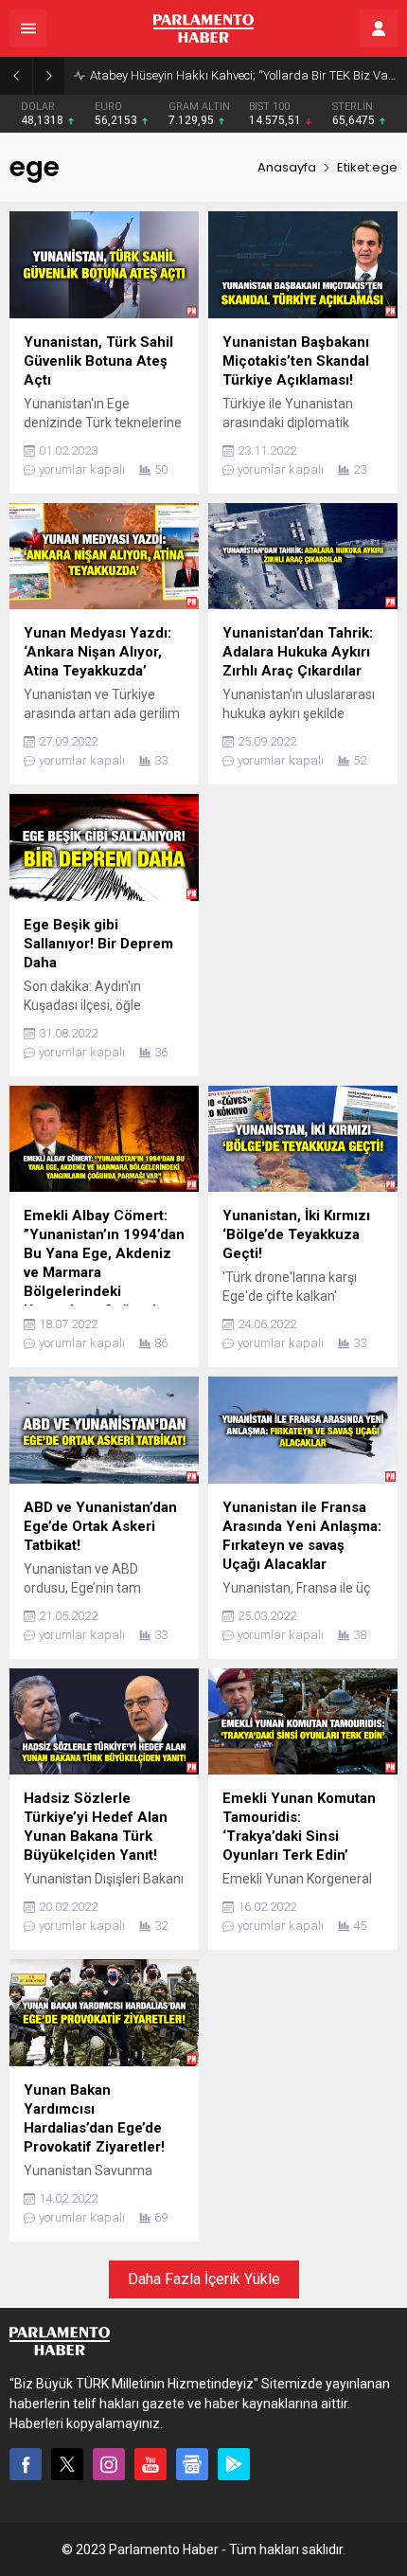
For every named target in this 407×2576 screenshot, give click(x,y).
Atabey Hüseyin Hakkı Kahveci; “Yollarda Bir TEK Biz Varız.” (244, 75)
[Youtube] (150, 2464)
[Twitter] (67, 2464)
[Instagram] (109, 2464)
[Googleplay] (234, 2464)
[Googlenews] (192, 2464)
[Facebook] (26, 2464)
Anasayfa (287, 167)
